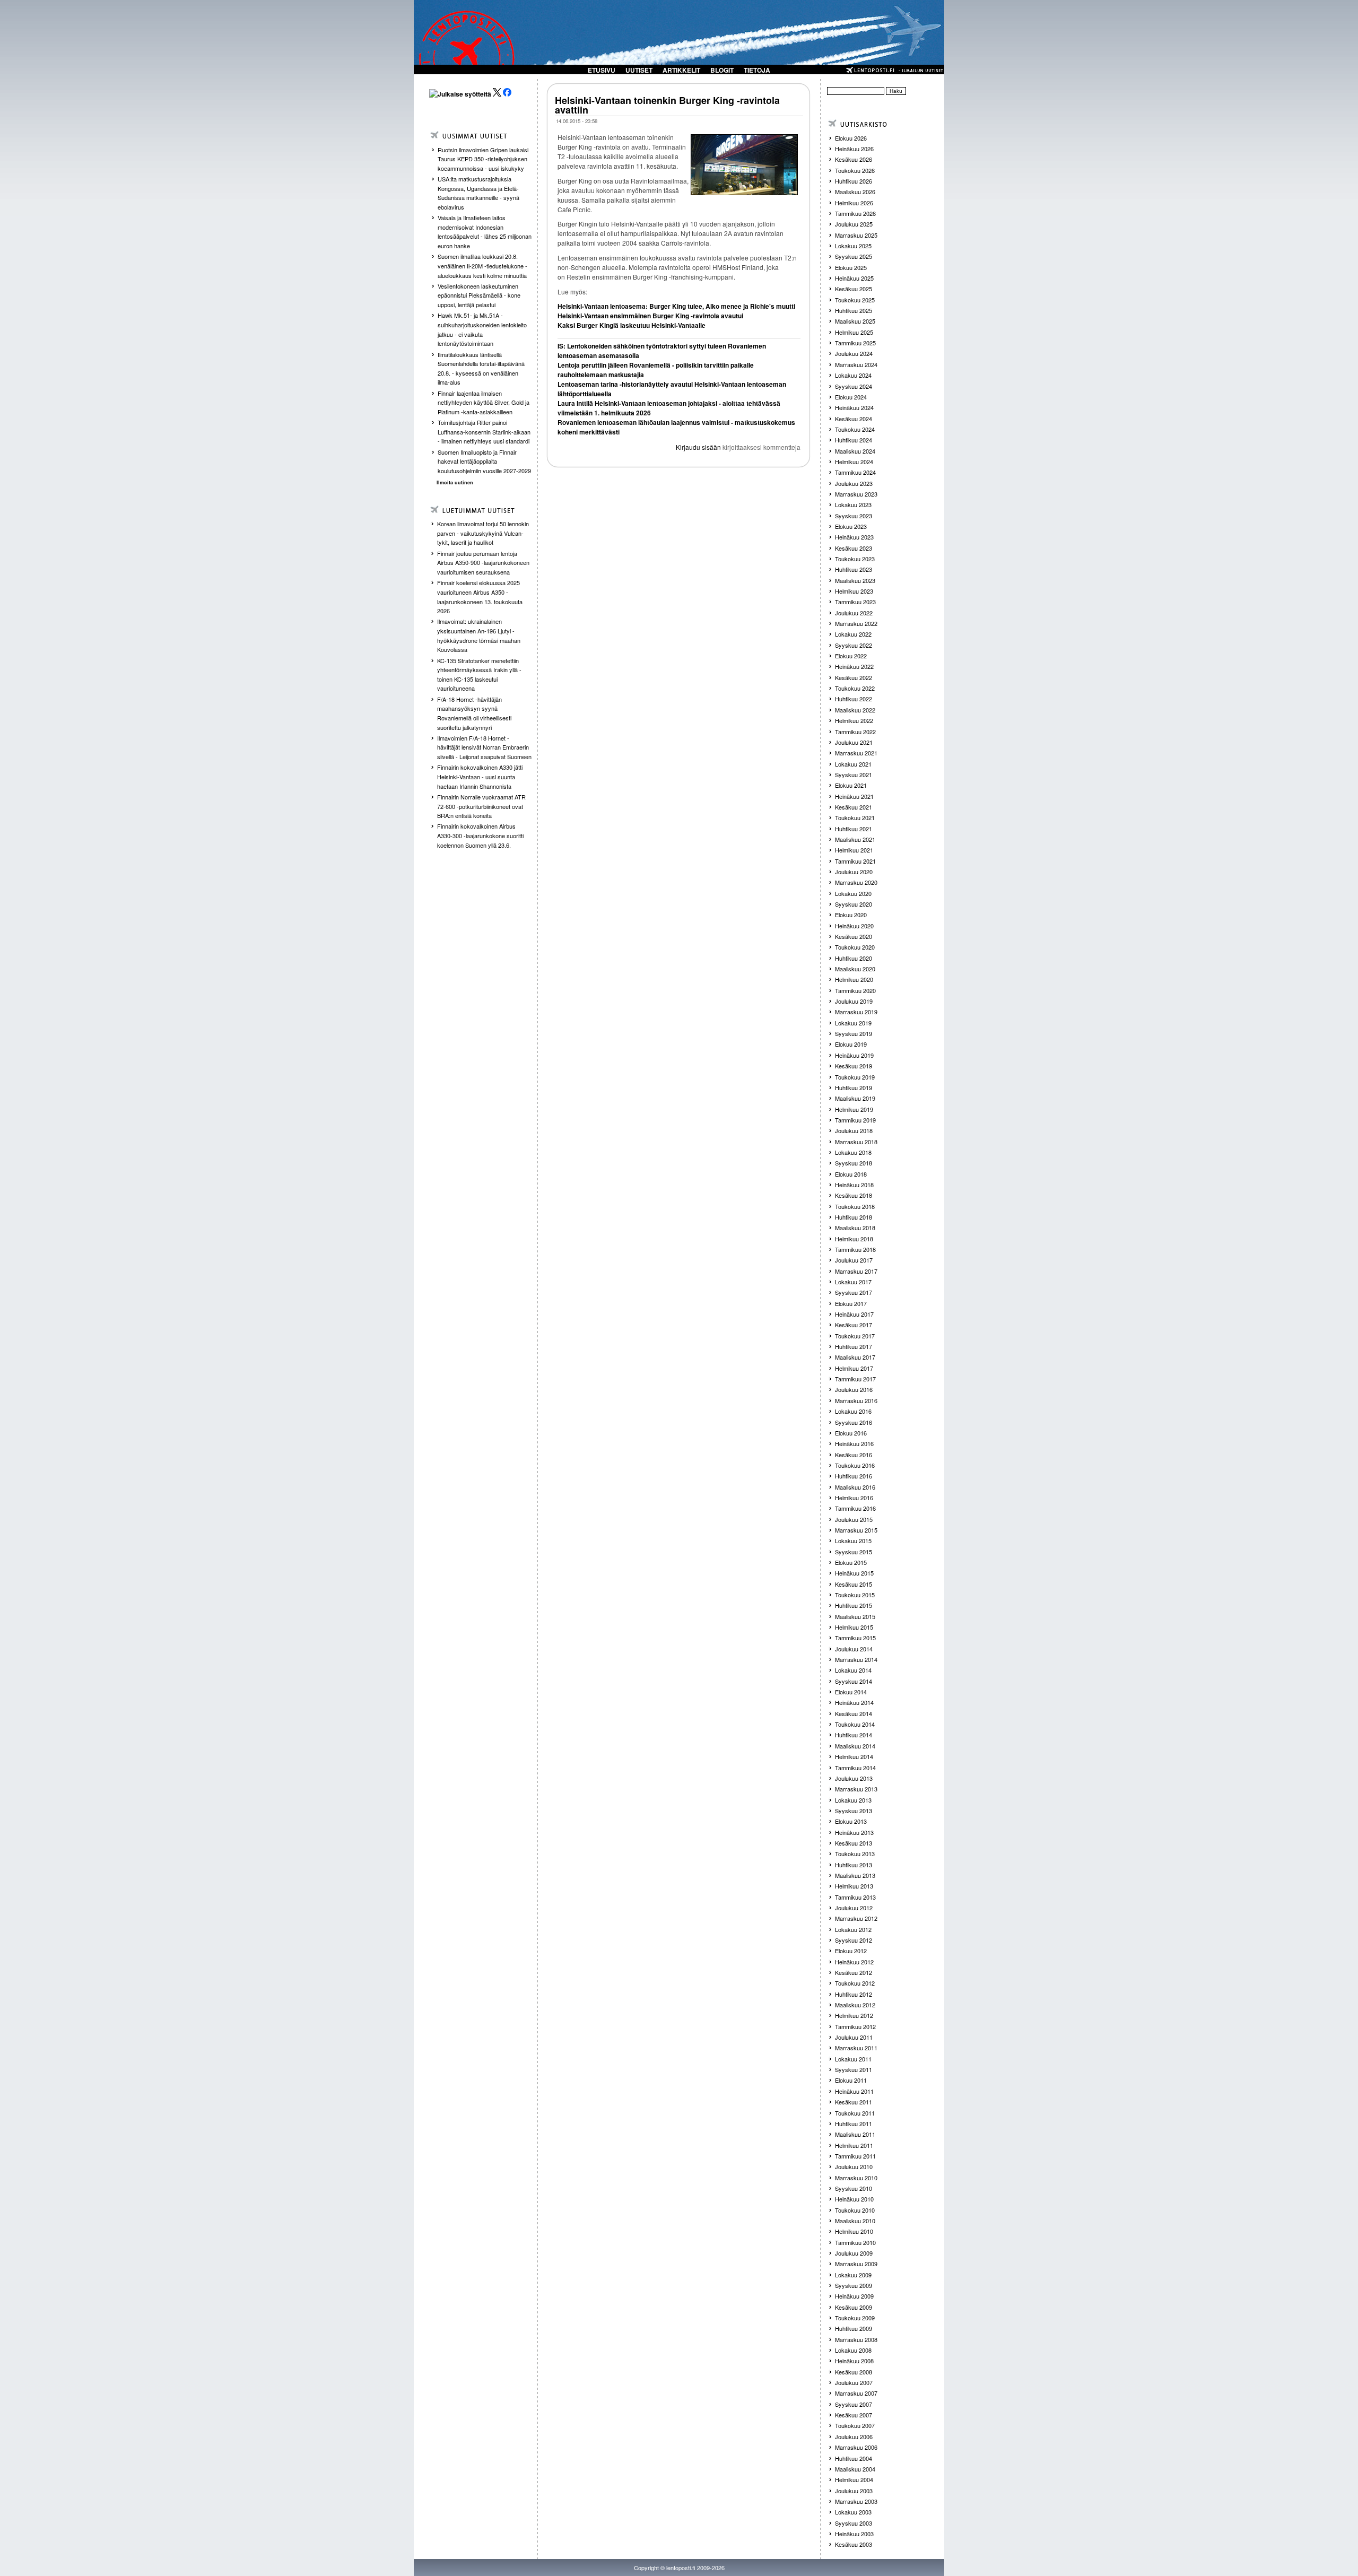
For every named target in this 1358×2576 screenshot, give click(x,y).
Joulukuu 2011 (854, 2037)
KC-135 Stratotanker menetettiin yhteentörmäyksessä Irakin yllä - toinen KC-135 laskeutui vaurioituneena (479, 675)
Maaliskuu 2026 (855, 192)
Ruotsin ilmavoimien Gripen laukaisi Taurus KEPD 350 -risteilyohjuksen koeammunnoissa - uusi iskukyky (483, 159)
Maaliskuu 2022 (855, 710)
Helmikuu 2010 (854, 2231)
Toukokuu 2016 (855, 1465)
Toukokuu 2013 (855, 1853)
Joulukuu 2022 (854, 613)
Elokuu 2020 (851, 915)
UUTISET (639, 70)
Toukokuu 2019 (855, 1077)
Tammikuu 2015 (855, 1638)
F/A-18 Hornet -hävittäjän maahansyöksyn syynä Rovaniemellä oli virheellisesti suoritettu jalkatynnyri (474, 713)
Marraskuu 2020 (856, 882)
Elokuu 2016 (851, 1433)
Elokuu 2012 (851, 1951)
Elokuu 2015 (851, 1562)
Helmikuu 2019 (854, 1109)
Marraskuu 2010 (856, 2178)
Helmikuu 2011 (854, 2145)
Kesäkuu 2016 (854, 1455)
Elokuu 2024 (851, 397)
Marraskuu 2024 (856, 364)
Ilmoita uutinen (455, 482)
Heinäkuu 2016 (854, 1443)
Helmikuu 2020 (854, 979)
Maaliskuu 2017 (855, 1357)
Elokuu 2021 (851, 785)
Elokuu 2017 (851, 1303)
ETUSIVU (602, 70)
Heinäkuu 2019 (854, 1055)
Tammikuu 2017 (855, 1379)
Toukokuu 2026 (855, 170)
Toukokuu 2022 (855, 688)
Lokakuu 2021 (853, 764)
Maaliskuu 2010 (855, 2221)
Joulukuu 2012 (854, 1908)
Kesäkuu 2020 (854, 936)
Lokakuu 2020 (853, 893)
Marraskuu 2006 (856, 2447)
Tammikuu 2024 (855, 472)
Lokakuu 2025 (853, 246)
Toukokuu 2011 (855, 2113)
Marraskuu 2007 (856, 2393)
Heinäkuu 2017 (854, 1314)
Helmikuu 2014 (854, 1756)
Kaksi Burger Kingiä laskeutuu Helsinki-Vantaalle (632, 325)
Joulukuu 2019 (854, 1001)
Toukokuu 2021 (855, 817)
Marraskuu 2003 (856, 2501)
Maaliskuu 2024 (855, 451)
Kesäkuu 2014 (854, 1713)
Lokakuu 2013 (853, 1800)
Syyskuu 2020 (854, 904)
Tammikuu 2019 (855, 1120)
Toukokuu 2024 (855, 429)
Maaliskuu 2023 (855, 580)
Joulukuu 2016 (854, 1389)
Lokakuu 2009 (853, 2275)
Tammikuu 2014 (855, 1768)
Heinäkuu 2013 (854, 1832)
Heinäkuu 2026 (854, 149)
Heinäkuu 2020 (854, 926)
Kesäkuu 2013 (854, 1843)
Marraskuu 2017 (856, 1271)
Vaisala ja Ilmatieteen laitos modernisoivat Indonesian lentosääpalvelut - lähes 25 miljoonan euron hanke (485, 232)
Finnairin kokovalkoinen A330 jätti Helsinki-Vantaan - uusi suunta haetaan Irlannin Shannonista (480, 776)
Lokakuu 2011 (853, 2059)
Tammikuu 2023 (855, 602)
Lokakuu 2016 (853, 1411)
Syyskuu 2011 (854, 2069)
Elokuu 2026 (851, 138)
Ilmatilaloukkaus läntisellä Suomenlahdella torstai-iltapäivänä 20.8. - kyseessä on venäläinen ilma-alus (481, 368)
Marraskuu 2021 (856, 753)
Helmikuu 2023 (854, 591)
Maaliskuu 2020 (855, 969)
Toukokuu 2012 (855, 1983)
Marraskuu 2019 (856, 1012)
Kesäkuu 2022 (854, 677)
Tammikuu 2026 (855, 213)
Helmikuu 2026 (854, 203)
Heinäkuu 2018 (854, 1185)
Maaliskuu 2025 (855, 321)
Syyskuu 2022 (854, 645)
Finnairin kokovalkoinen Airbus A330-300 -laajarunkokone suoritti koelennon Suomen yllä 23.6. (480, 835)
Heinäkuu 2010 (854, 2199)
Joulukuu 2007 (854, 2382)
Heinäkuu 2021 (854, 796)
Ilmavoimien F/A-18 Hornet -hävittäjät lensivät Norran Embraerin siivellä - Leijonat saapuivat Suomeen (484, 747)
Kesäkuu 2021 (854, 807)
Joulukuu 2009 (854, 2253)
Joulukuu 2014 (854, 1649)
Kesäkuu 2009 (854, 2307)
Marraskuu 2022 (856, 623)
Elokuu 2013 (851, 1821)
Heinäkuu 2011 (854, 2091)
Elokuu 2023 (851, 526)
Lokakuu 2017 (853, 1282)
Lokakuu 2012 (853, 1929)
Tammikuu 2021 (855, 861)
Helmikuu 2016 (854, 1498)
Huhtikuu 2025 (854, 310)
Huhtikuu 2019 (854, 1087)
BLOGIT (722, 70)
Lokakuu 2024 (853, 375)
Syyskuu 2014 (854, 1681)
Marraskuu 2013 (856, 1789)
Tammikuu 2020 (855, 990)
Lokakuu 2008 (853, 2350)
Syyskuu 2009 (854, 2285)
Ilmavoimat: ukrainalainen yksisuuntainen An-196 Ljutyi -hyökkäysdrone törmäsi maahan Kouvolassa (479, 635)
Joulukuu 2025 (854, 224)
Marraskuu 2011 (856, 2048)
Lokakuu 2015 (853, 1541)
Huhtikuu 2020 (854, 958)
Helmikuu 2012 (854, 2015)
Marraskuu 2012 (856, 1918)
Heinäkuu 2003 (854, 2534)
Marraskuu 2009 (856, 2264)
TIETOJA (757, 70)
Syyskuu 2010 (854, 2188)
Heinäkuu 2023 (854, 537)
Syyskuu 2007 (854, 2404)
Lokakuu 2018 (853, 1152)
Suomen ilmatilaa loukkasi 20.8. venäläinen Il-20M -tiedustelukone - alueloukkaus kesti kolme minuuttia (482, 266)
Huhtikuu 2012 (854, 1994)
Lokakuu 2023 (853, 504)
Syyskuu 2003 (854, 2523)
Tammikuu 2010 (855, 2242)
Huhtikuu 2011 (854, 2124)
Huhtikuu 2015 (854, 1605)
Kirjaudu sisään (698, 447)
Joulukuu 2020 (854, 872)
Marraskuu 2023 (856, 494)
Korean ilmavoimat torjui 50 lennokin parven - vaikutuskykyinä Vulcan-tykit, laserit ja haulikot (483, 533)
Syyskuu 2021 (854, 774)
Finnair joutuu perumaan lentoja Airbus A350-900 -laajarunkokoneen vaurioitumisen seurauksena (483, 563)
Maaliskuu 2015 (855, 1616)
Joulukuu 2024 (854, 353)
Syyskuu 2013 (854, 1811)
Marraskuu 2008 (856, 2339)
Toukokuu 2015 (855, 1595)
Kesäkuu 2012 (854, 1972)
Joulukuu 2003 (854, 2491)
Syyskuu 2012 (854, 1940)
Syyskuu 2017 (854, 1292)
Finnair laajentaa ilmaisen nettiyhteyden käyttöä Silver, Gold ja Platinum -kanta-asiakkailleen (484, 402)
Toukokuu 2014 (855, 1724)
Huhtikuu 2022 (854, 699)
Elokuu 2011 (851, 2080)
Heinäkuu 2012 (854, 1962)
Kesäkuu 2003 (854, 2544)
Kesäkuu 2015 (854, 1584)
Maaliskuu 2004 (855, 2469)
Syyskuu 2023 (854, 516)
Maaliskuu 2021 (855, 839)
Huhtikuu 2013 (854, 1865)
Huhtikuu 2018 (854, 1217)
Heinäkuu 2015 (854, 1573)
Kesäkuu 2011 (854, 2102)
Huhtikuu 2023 (854, 569)
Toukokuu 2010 (855, 2210)
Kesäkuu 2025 (854, 289)
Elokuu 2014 (851, 1692)
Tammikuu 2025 (855, 343)
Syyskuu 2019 (854, 1033)
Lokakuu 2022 (853, 634)
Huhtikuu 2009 (854, 2328)
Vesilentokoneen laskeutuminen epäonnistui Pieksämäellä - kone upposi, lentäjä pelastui (479, 295)
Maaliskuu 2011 (855, 2134)
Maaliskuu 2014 (855, 1746)
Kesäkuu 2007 (854, 2415)
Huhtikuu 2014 (854, 1735)
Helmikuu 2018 (854, 1239)
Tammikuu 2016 (855, 1508)
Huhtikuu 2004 (854, 2458)
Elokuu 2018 (851, 1174)
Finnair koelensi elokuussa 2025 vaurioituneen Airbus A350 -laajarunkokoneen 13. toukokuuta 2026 (480, 597)
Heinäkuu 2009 (854, 2296)
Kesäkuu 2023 (854, 548)
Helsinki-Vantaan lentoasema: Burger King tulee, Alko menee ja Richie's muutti (676, 306)
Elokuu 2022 (851, 656)
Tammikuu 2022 (855, 732)
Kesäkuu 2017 (854, 1325)
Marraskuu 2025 (856, 235)
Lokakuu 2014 (853, 1670)
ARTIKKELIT (681, 70)
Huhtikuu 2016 (854, 1476)
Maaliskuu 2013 (855, 1875)
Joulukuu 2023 (854, 483)
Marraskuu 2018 (856, 1142)
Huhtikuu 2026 (854, 181)
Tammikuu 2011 (855, 2156)
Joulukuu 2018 (854, 1130)
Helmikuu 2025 (854, 332)
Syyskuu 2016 (854, 1422)
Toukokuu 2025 (855, 300)
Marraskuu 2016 (856, 1400)
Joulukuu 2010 (854, 2166)
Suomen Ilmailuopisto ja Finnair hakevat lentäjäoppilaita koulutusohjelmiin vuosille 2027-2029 (484, 461)
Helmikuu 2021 (854, 850)
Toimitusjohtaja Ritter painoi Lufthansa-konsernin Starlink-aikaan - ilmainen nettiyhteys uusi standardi (484, 432)
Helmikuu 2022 (854, 720)
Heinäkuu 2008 (854, 2361)
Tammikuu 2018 (855, 1249)
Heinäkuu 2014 (854, 1702)
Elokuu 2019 (851, 1044)
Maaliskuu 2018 (855, 1228)
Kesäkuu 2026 (854, 159)
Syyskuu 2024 (854, 386)
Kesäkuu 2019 (854, 1066)
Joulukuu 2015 (854, 1519)
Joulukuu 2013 (854, 1778)
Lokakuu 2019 (853, 1023)
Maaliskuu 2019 (855, 1098)
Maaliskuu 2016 (855, 1487)
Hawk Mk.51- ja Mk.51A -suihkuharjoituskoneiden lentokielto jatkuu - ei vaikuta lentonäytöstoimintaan (482, 329)
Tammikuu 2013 (855, 1897)
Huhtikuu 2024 (854, 440)
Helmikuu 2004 (854, 2479)
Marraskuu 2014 (856, 1659)
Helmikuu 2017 (854, 1368)
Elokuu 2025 (851, 267)
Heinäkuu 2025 (854, 278)
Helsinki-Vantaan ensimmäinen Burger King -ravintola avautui (650, 316)
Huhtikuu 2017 (854, 1346)
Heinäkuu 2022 (854, 666)
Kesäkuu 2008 (854, 2372)
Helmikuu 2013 (854, 1886)
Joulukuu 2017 (854, 1260)
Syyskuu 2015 (854, 1552)
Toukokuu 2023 (855, 559)
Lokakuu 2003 (853, 2512)
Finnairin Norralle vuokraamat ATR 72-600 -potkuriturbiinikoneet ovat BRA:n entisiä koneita (481, 806)
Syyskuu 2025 (854, 256)
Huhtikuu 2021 (854, 829)
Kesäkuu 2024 (854, 419)
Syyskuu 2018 (854, 1163)
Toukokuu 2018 (855, 1206)
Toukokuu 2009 (855, 2318)
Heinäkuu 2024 (854, 407)
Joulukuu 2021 (854, 742)
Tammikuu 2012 (855, 2026)
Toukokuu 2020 (855, 947)
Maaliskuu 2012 (855, 2005)
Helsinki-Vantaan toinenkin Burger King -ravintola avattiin (667, 105)
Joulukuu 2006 (854, 2436)
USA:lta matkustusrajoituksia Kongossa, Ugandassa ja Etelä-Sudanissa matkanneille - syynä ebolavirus (478, 193)
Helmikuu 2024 (854, 462)
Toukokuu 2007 (855, 2425)
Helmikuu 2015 (854, 1627)
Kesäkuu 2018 (854, 1195)
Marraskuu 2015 (856, 1530)
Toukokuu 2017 (855, 1336)
